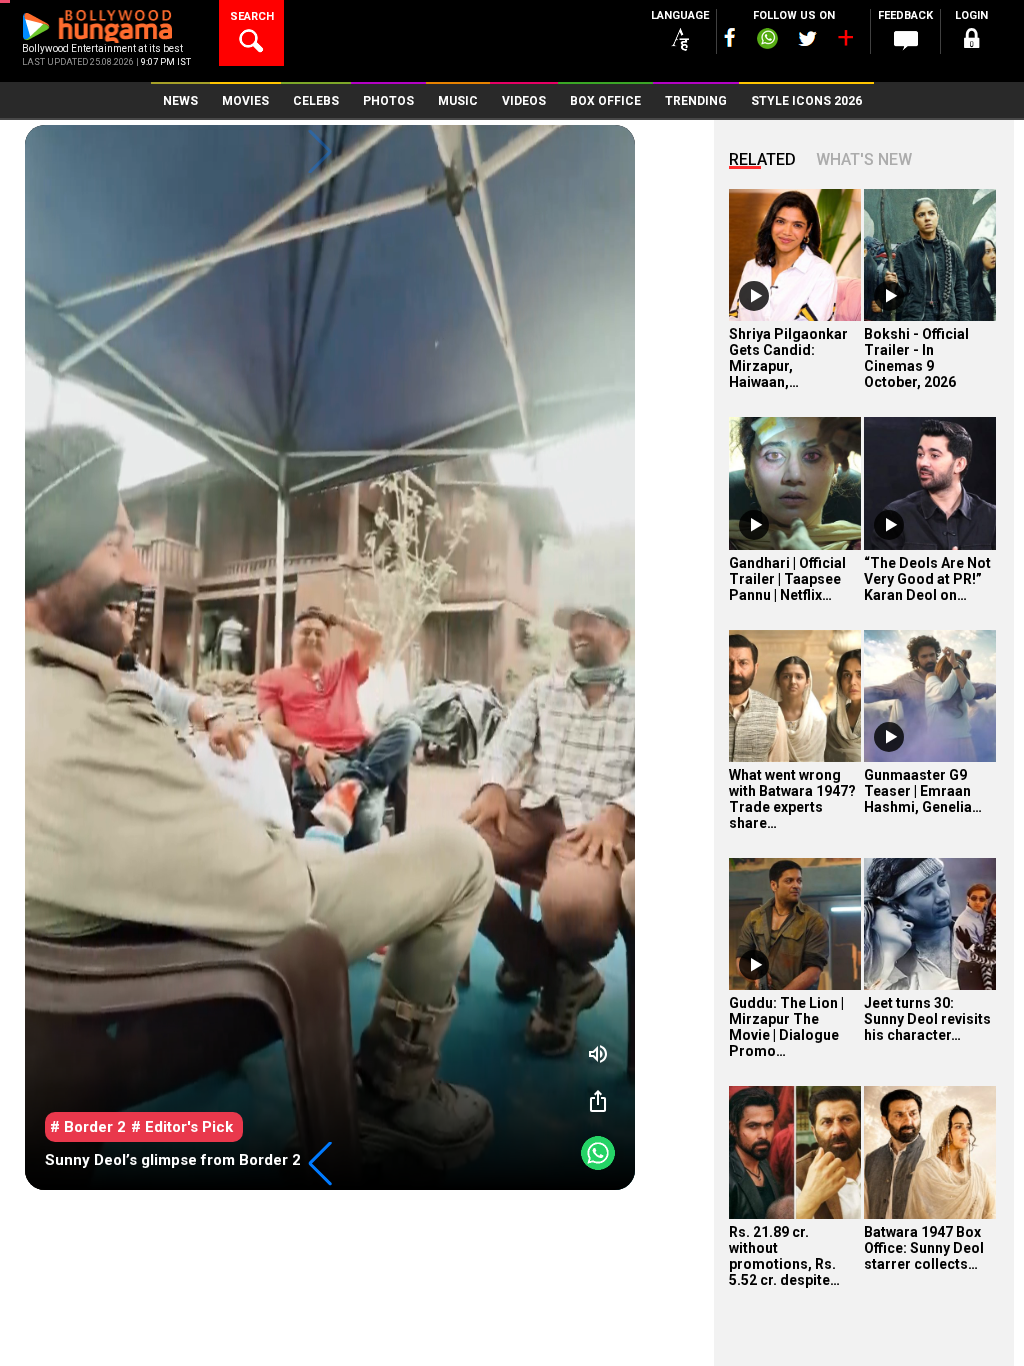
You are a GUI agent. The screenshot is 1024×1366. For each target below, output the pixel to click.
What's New (864, 159)
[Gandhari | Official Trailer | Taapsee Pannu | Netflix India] (795, 483)
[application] (330, 657)
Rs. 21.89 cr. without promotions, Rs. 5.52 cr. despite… (784, 1256)
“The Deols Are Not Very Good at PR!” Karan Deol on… (927, 579)
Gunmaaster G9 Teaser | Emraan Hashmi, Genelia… (923, 791)
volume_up (598, 1054)
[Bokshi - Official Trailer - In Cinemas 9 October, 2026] (930, 255)
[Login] (972, 41)
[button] (320, 1164)
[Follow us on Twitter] (807, 38)
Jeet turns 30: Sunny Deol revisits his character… (927, 1019)
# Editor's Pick (182, 1127)
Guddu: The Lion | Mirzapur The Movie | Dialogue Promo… (786, 1027)
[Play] (754, 296)
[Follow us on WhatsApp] (767, 41)
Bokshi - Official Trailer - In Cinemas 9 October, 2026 (916, 358)
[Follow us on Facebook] (730, 37)
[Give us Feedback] (906, 41)
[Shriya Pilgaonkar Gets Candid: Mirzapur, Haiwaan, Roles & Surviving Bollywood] (795, 255)
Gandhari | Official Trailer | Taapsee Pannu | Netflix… (787, 579)
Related (762, 159)
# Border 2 (88, 1127)
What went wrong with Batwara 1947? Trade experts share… (792, 799)
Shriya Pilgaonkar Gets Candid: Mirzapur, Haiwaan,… (788, 358)
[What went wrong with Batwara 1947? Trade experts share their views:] (795, 696)
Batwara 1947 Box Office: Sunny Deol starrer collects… (924, 1248)
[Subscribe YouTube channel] (845, 42)
